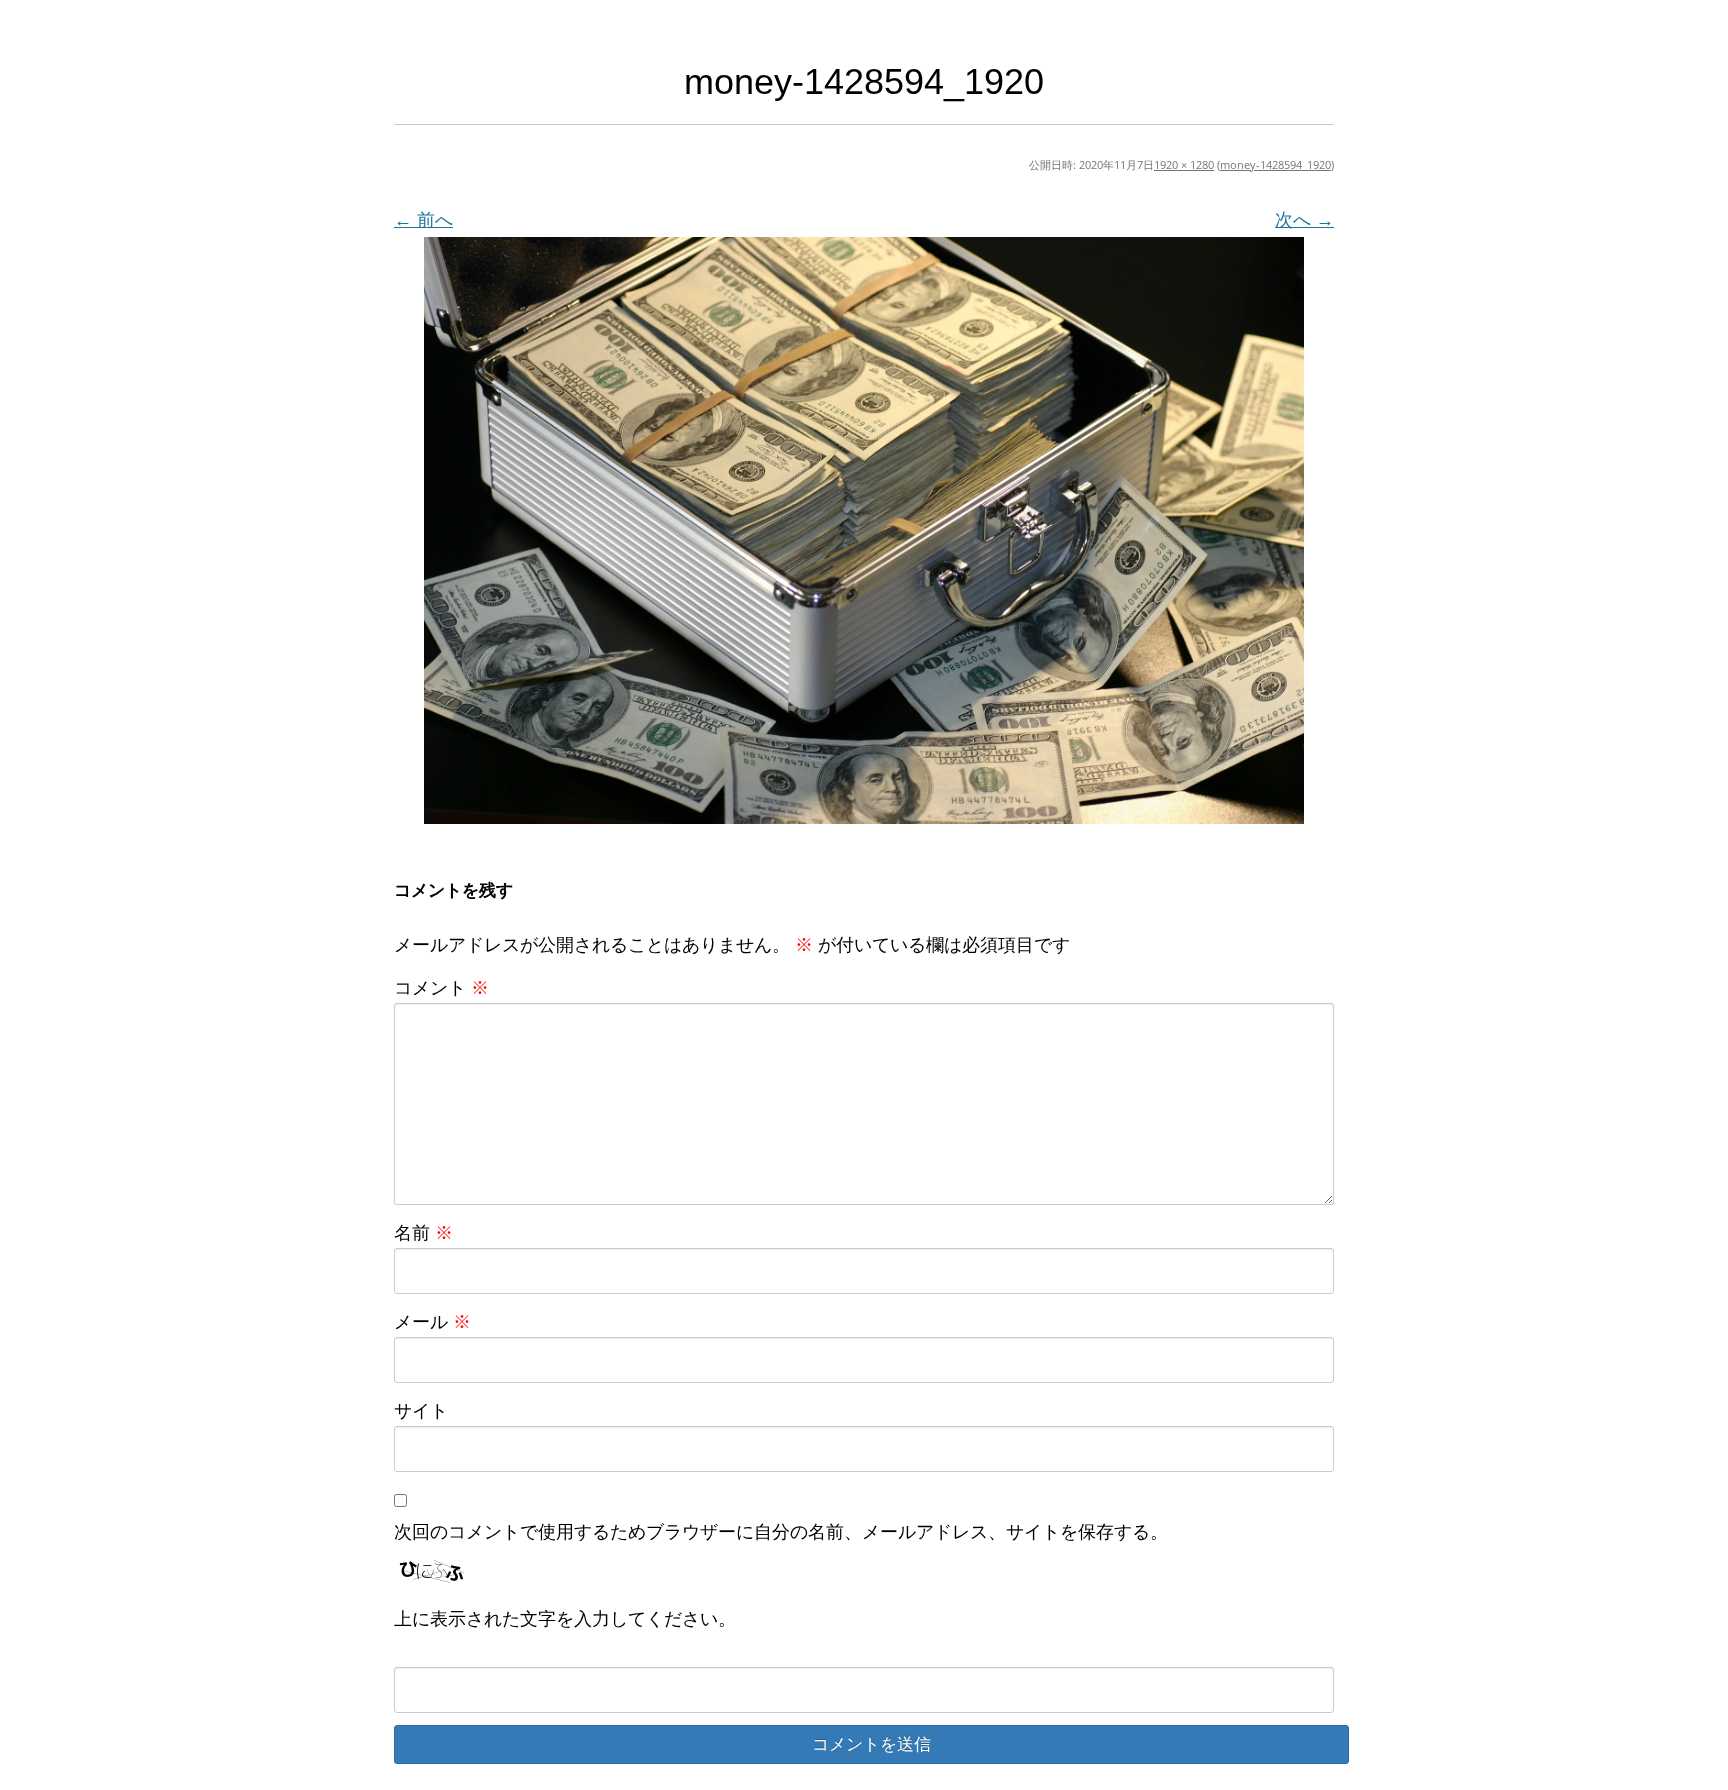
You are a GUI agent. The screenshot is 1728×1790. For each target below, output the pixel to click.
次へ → (1304, 219)
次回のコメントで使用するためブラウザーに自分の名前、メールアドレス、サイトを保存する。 (781, 1531)
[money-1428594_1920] (864, 530)
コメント (441, 987)
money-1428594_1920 (1275, 164)
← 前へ (423, 219)
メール (432, 1321)
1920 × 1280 (1184, 164)
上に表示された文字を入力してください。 (565, 1618)
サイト (421, 1410)
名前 (423, 1232)
